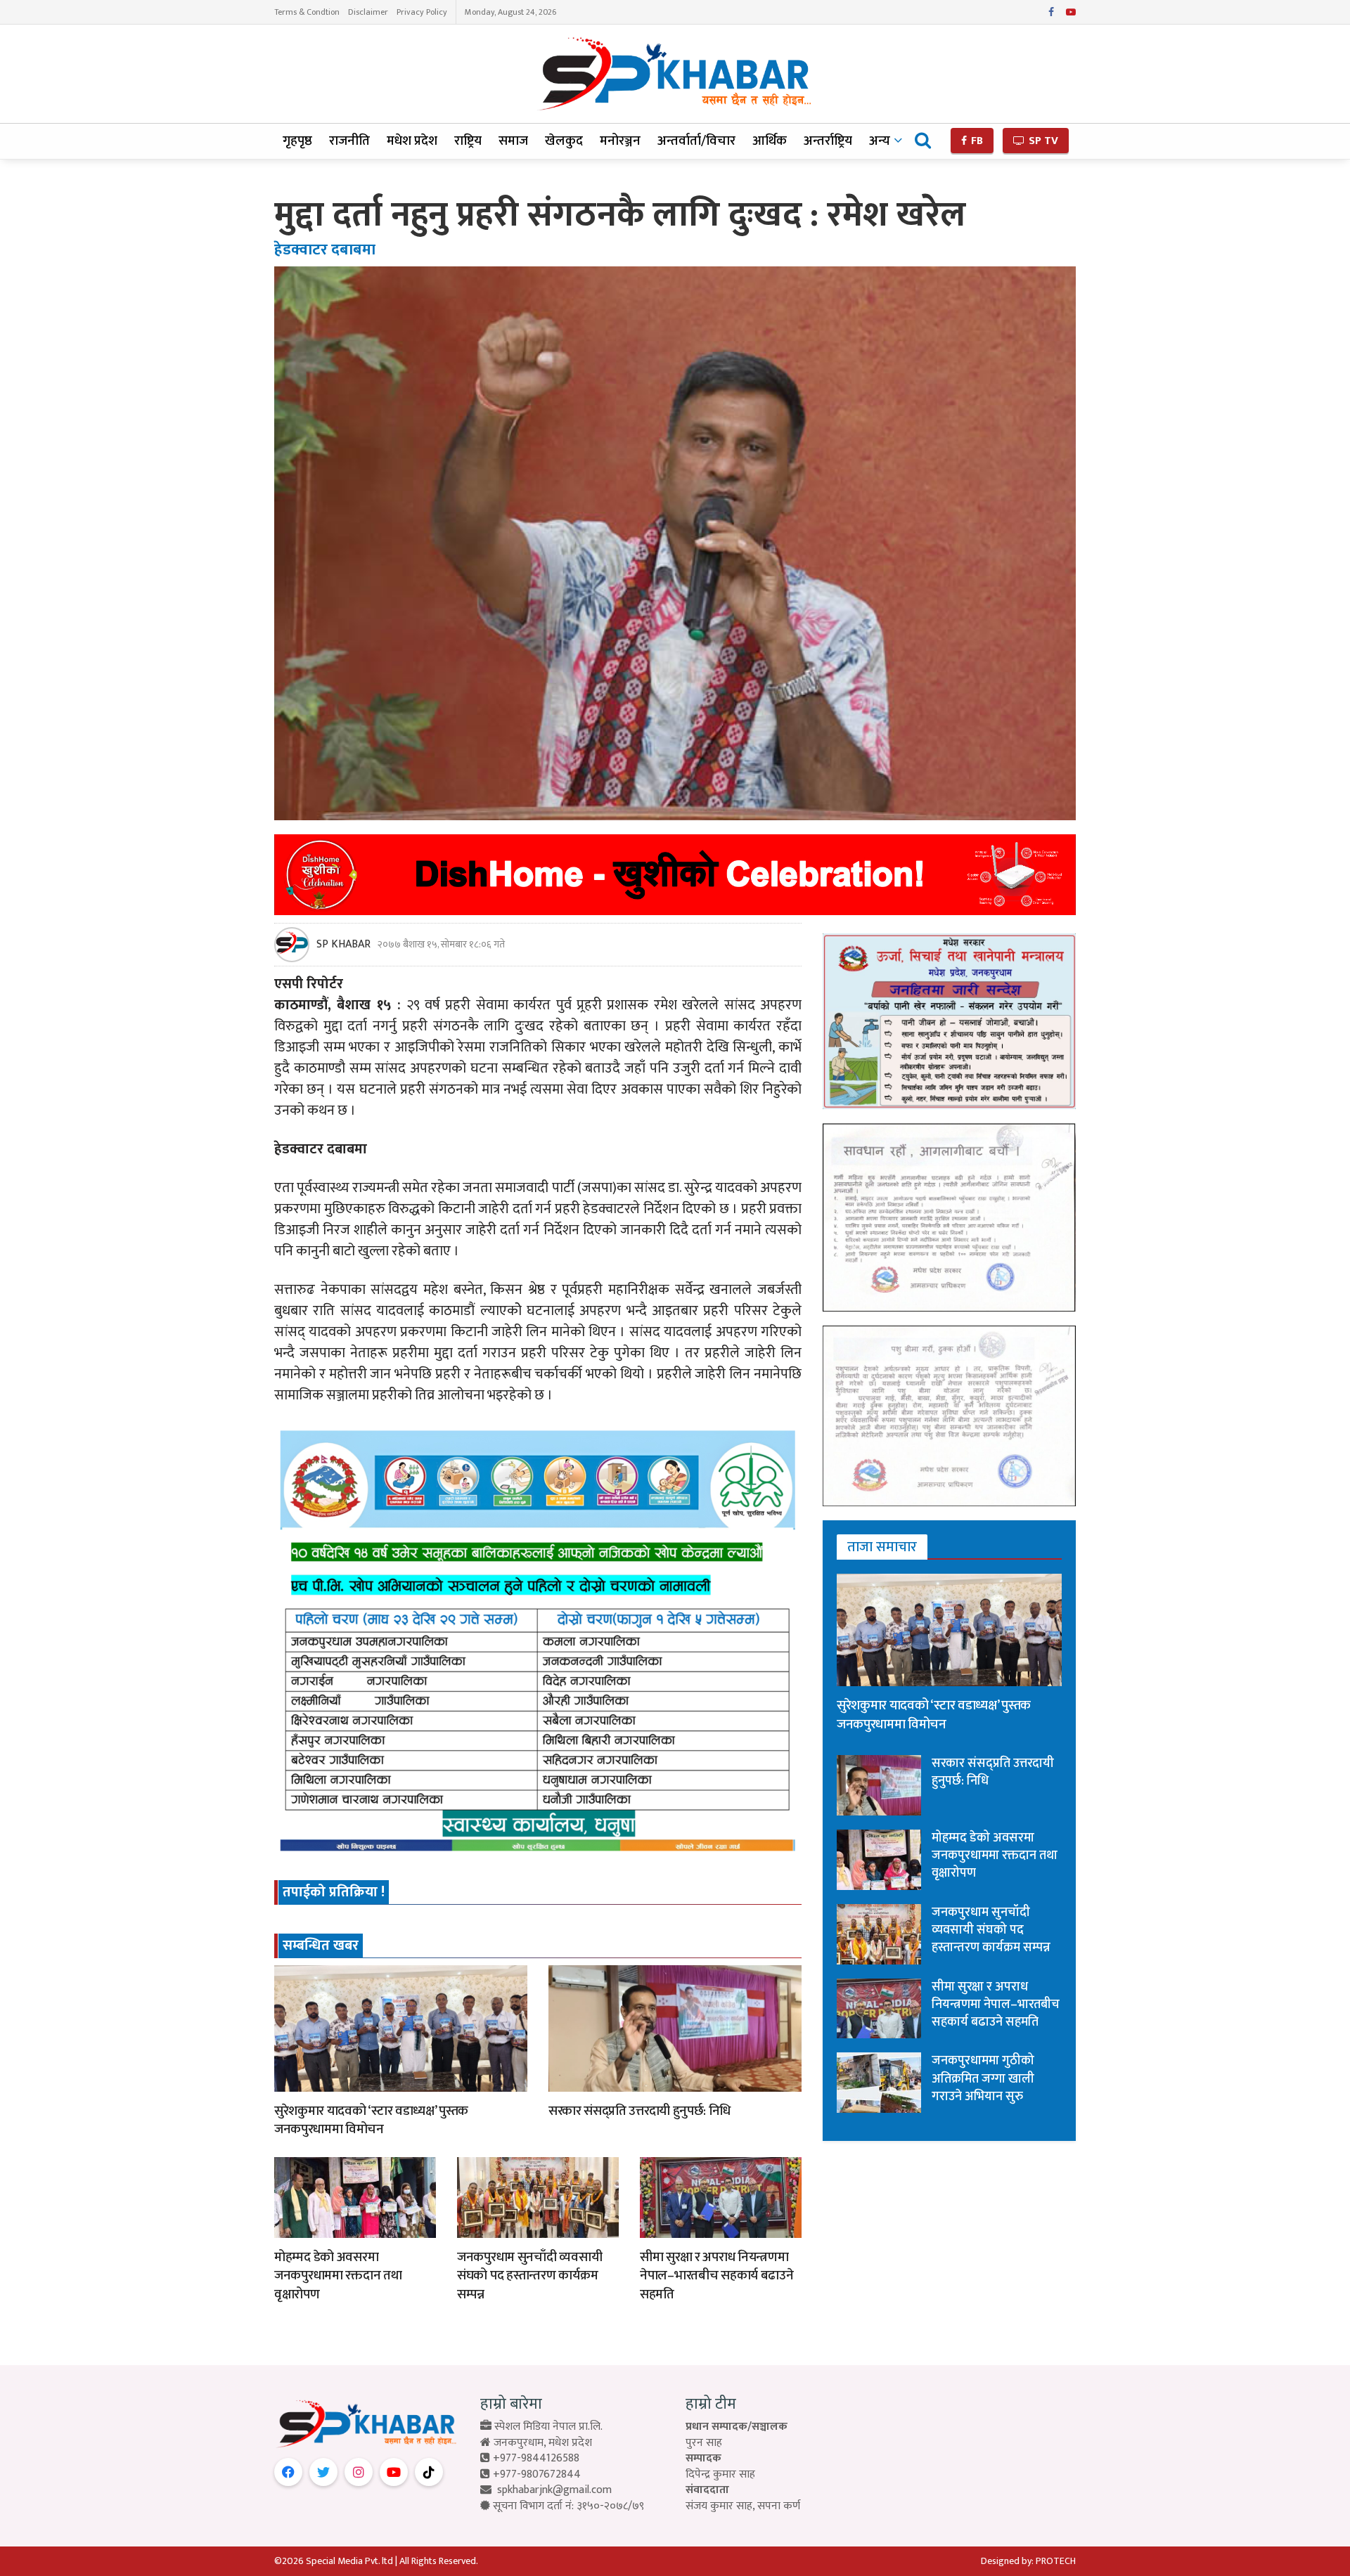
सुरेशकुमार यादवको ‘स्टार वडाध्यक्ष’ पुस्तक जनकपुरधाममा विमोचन (371, 2121)
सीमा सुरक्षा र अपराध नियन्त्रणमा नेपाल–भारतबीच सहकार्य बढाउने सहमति (717, 2276)
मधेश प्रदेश (412, 141)
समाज (513, 141)
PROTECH (1056, 2561)
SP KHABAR (343, 945)
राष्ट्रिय (468, 141)
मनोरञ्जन (620, 141)
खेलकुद (564, 141)
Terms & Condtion (307, 12)
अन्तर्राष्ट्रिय (828, 141)
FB (976, 141)
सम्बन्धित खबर (321, 1946)
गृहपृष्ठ (297, 141)
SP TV (1042, 141)
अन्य (880, 141)
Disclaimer (368, 12)
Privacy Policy (422, 12)
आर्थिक (770, 141)
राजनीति (349, 141)
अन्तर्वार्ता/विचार (696, 141)
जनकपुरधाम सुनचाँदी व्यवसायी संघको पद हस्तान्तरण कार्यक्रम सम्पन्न (529, 2276)
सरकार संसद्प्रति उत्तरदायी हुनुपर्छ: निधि (639, 2111)
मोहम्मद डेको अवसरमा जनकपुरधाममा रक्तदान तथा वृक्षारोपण (338, 2276)
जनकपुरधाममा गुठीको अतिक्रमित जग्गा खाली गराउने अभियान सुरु (983, 2078)
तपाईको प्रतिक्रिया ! (334, 1892)
